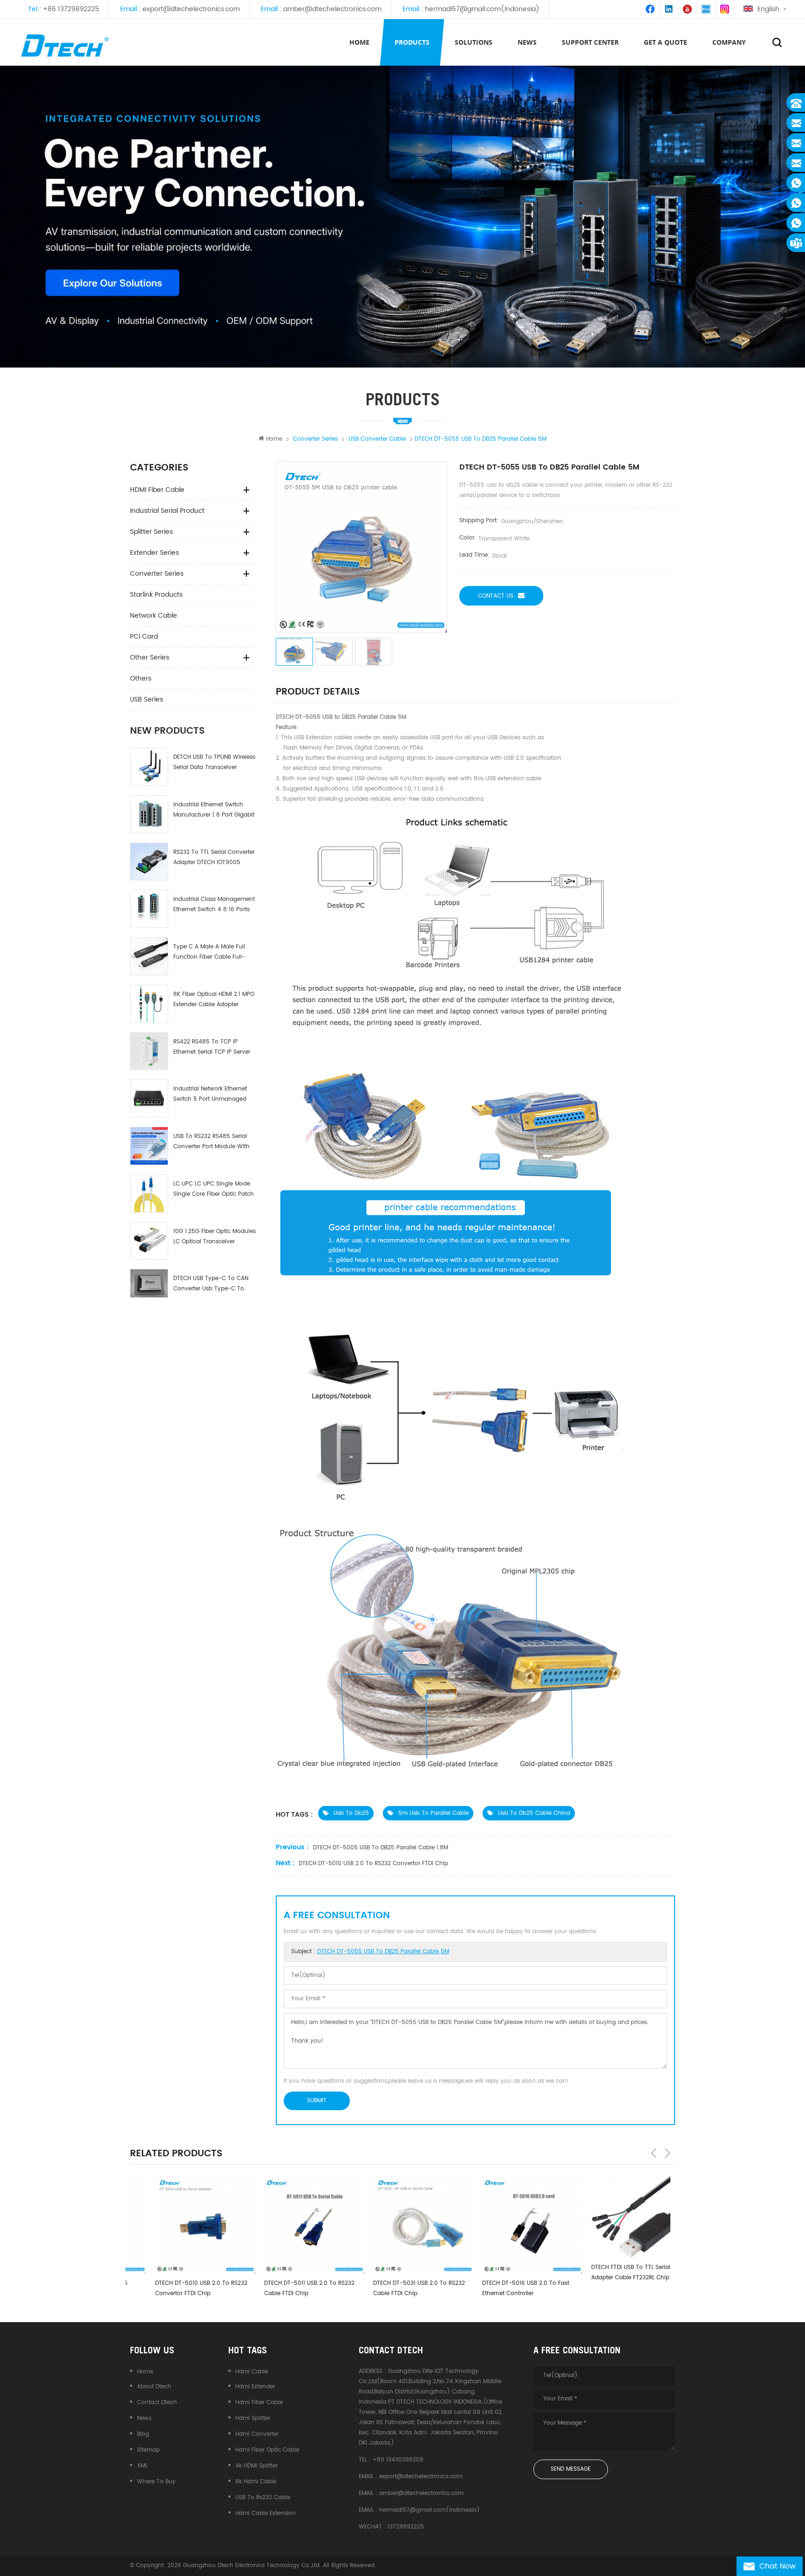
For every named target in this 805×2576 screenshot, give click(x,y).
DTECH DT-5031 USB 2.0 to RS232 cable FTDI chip (394, 2288)
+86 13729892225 (71, 9)
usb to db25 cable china (534, 1813)
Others (141, 678)
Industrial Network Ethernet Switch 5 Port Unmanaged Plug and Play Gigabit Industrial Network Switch (210, 1094)
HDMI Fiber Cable (157, 490)
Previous (654, 2153)
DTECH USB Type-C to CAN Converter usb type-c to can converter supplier (211, 1284)
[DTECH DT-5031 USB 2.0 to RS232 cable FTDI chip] (398, 2224)
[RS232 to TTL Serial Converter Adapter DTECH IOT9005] (149, 862)
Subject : (370, 1952)
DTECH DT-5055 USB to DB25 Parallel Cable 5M (383, 1952)
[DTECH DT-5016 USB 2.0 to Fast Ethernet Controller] (507, 2224)
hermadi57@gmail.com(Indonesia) (482, 9)
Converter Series (157, 574)
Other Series (150, 658)
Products (412, 42)
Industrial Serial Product (167, 511)
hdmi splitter (253, 2418)
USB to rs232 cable (263, 2498)
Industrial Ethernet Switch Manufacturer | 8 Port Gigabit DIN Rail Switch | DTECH (214, 810)
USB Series (147, 699)
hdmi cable (252, 2372)
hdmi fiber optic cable (267, 2450)
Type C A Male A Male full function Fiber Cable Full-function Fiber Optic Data (209, 952)
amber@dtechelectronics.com (332, 9)
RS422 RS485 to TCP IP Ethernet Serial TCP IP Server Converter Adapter (212, 1047)
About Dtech (154, 2387)
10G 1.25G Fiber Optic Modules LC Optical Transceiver (215, 1237)
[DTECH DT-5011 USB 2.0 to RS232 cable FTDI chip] (289, 2224)
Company (729, 42)
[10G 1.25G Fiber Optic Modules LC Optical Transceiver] (149, 1241)
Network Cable (153, 616)
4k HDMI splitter (256, 2466)
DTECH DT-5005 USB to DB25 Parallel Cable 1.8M (381, 1848)
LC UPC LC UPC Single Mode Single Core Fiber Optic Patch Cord (214, 1189)
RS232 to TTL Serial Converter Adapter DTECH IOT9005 (214, 857)
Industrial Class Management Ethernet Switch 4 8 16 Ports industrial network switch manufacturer (214, 905)
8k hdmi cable (256, 2482)
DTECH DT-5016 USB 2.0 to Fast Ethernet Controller (501, 2288)
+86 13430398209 (398, 2460)
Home (359, 42)
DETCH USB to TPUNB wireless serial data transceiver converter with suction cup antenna (214, 763)
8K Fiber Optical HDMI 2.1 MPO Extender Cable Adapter (214, 999)
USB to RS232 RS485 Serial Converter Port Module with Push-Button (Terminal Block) (211, 1142)
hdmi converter (257, 2434)
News (144, 2418)
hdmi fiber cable (259, 2402)
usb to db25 (351, 1813)
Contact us (496, 596)
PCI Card (144, 637)
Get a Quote (665, 42)
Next (668, 2153)
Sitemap (148, 2450)
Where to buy (156, 2482)
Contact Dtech (157, 2402)
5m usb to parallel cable (433, 1813)
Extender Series (154, 553)
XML (142, 2466)
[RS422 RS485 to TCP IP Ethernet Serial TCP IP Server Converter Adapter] (149, 1051)
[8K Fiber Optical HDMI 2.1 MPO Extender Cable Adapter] (149, 1004)
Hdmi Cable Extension (266, 2513)
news (527, 42)
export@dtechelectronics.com (191, 9)
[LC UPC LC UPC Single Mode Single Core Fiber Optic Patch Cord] (149, 1193)
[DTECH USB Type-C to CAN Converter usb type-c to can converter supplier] (149, 1283)
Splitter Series (151, 532)
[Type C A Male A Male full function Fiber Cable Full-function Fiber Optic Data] (149, 956)
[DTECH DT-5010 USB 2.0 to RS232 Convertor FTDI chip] (180, 2224)
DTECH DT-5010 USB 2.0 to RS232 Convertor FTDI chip (373, 1864)
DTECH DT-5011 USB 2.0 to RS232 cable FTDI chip (284, 2288)
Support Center (590, 42)
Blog (143, 2434)
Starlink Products (156, 595)
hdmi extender (255, 2387)
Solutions (474, 42)
